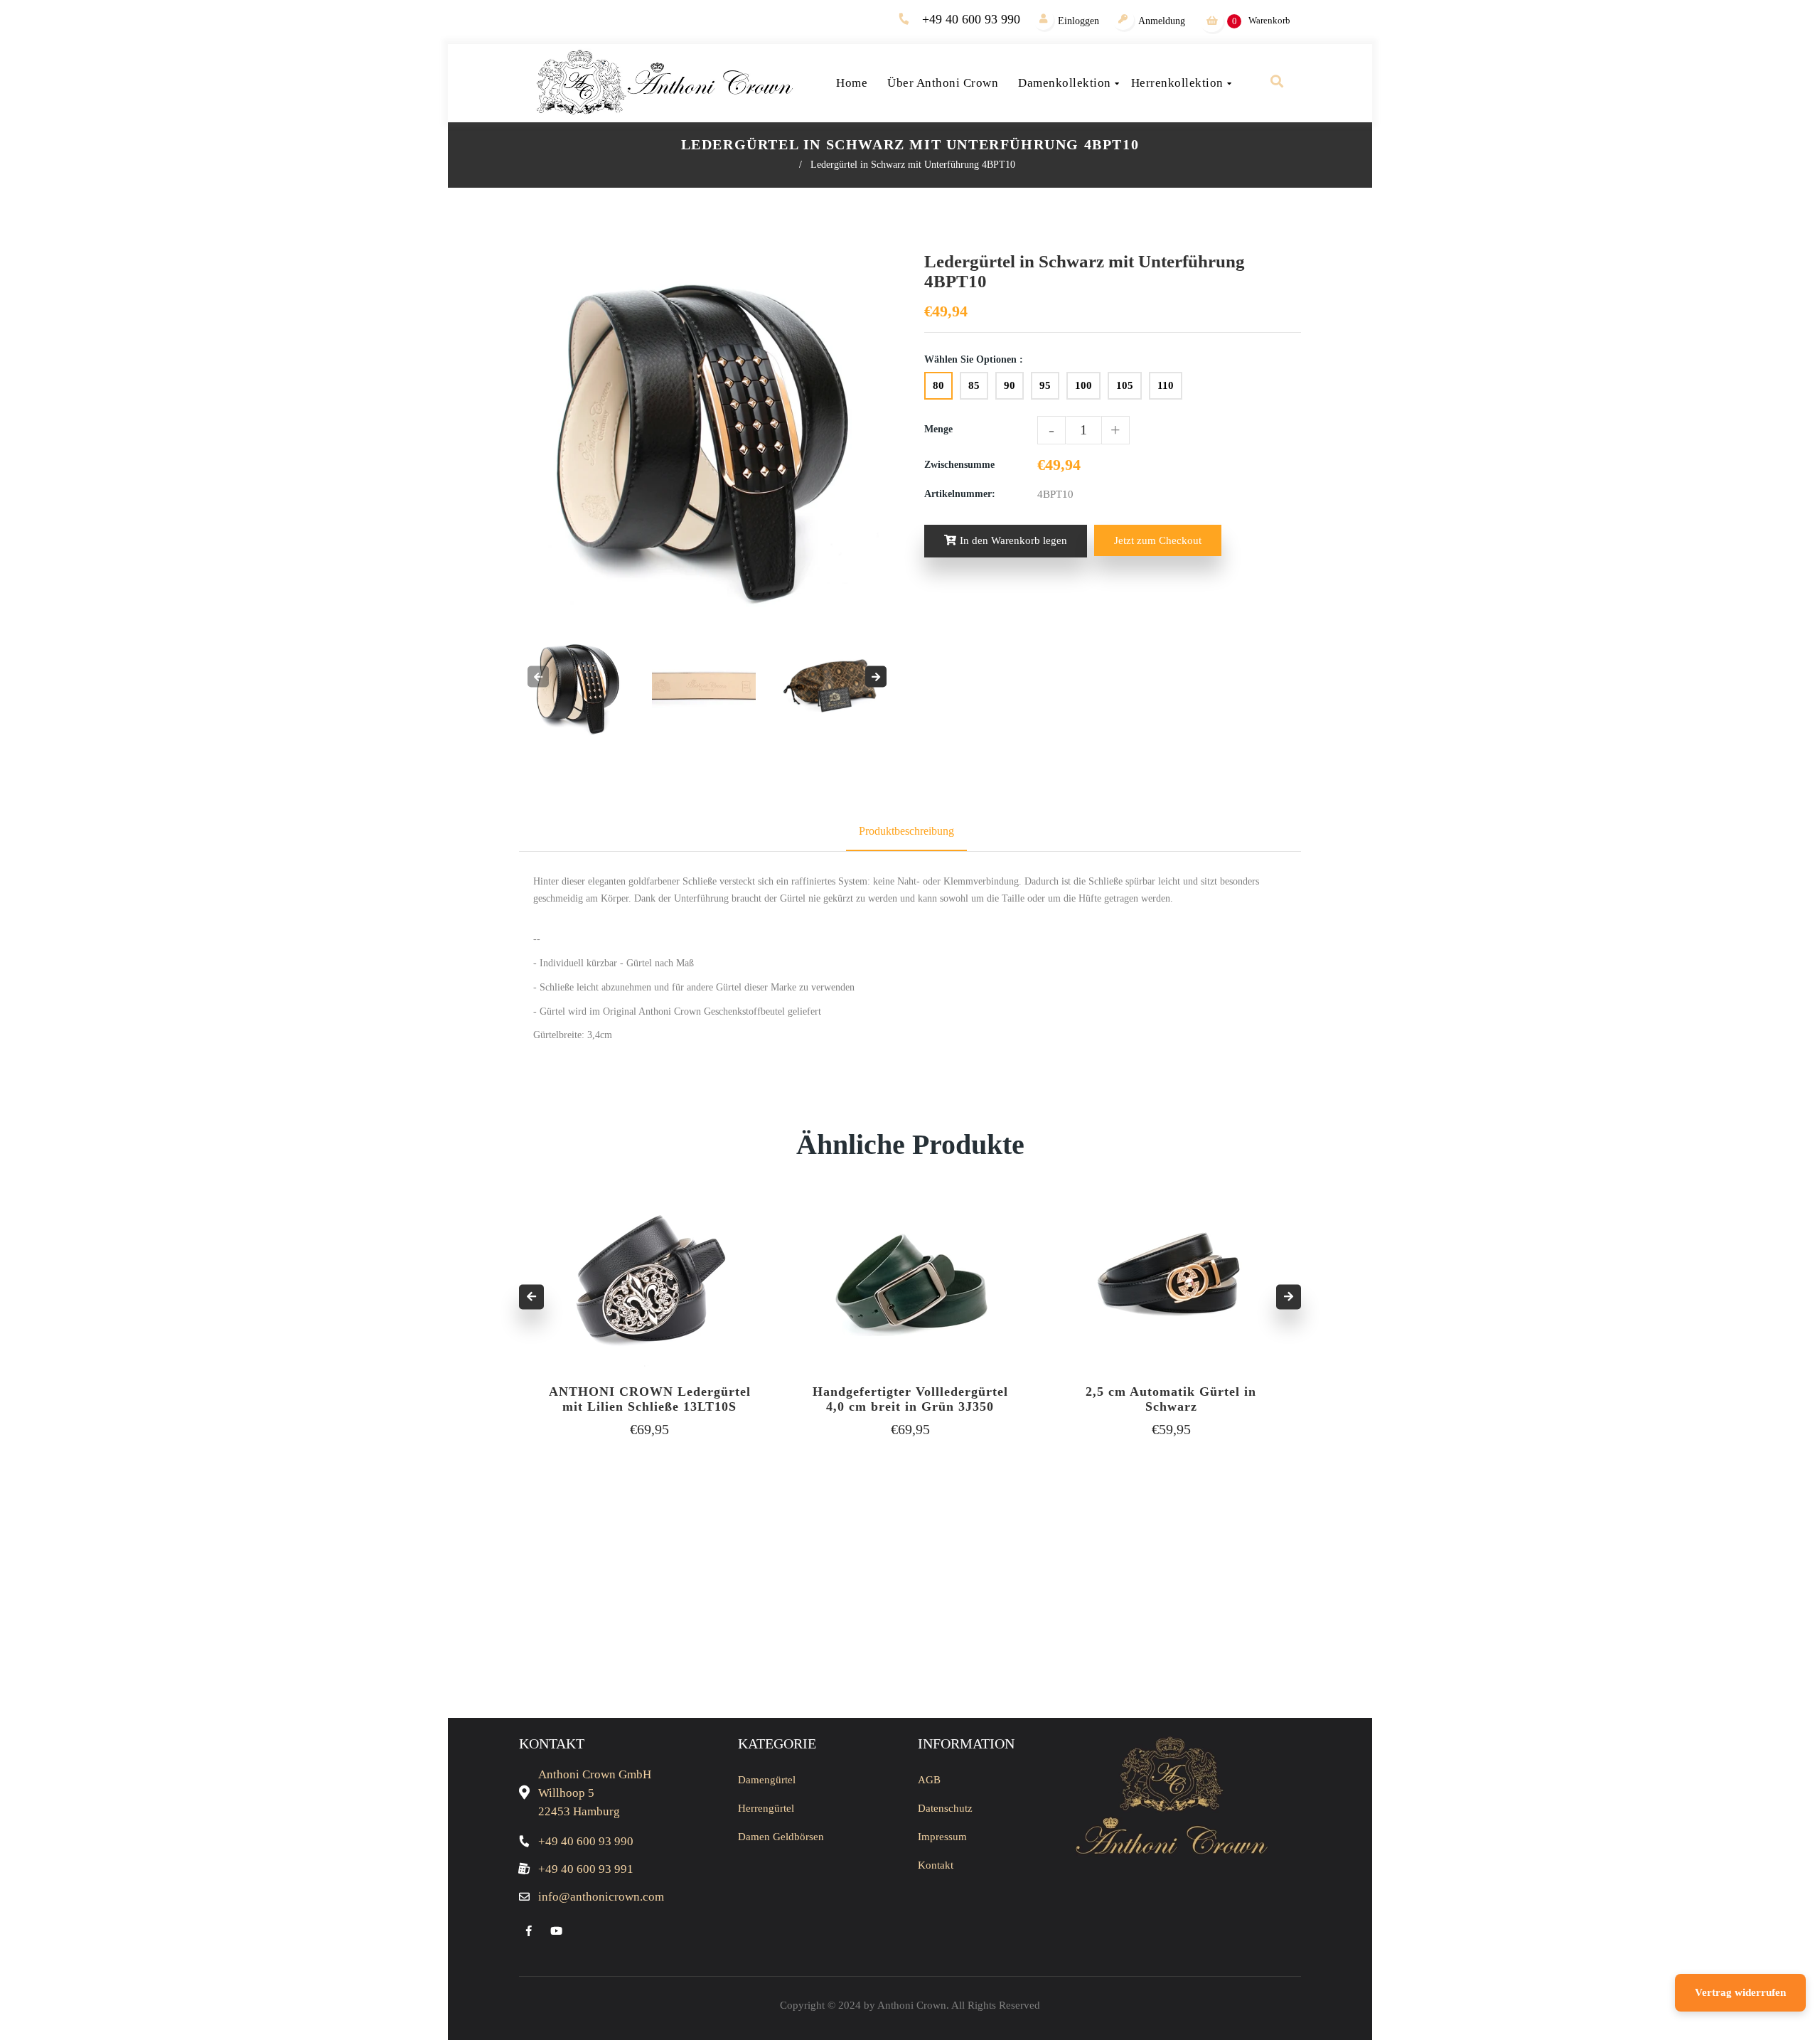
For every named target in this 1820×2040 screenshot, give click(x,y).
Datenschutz (945, 1808)
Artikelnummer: (960, 494)
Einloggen (1078, 21)
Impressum (942, 1837)
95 (1045, 385)
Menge (938, 429)
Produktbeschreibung (906, 831)
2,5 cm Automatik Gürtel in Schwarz (1171, 1399)
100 (1083, 385)
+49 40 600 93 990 (971, 19)
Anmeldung (1162, 21)
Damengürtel (767, 1780)
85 (974, 385)
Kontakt (936, 1865)
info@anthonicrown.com (601, 1897)
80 (938, 385)
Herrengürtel (766, 1808)
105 (1125, 385)
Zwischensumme (959, 465)
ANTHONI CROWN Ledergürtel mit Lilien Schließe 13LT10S (650, 1399)
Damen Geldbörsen (781, 1837)
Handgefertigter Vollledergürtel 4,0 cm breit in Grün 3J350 (910, 1399)
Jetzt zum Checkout (1158, 540)
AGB (929, 1780)
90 (1010, 385)
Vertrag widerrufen (1740, 1992)
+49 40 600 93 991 (586, 1869)
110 (1166, 385)
